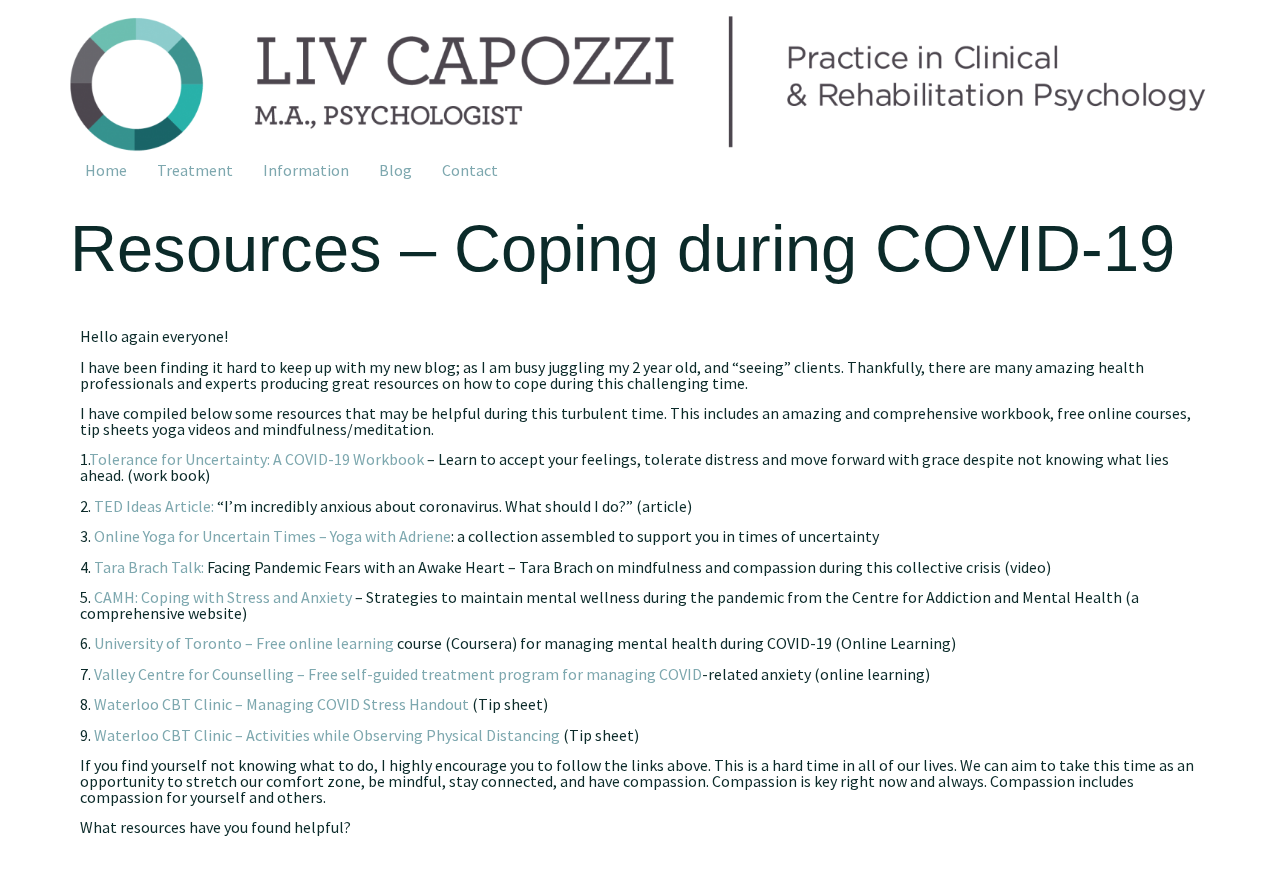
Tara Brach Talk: (149, 567)
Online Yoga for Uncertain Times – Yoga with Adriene (272, 536)
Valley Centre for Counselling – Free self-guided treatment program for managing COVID (398, 674)
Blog (395, 170)
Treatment (195, 170)
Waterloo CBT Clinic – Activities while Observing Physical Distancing (327, 735)
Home (106, 170)
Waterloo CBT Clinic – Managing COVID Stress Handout (281, 704)
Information (306, 170)
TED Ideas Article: (154, 506)
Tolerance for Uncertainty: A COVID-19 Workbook (256, 459)
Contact (470, 170)
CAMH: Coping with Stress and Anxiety (223, 597)
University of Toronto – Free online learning (244, 643)
